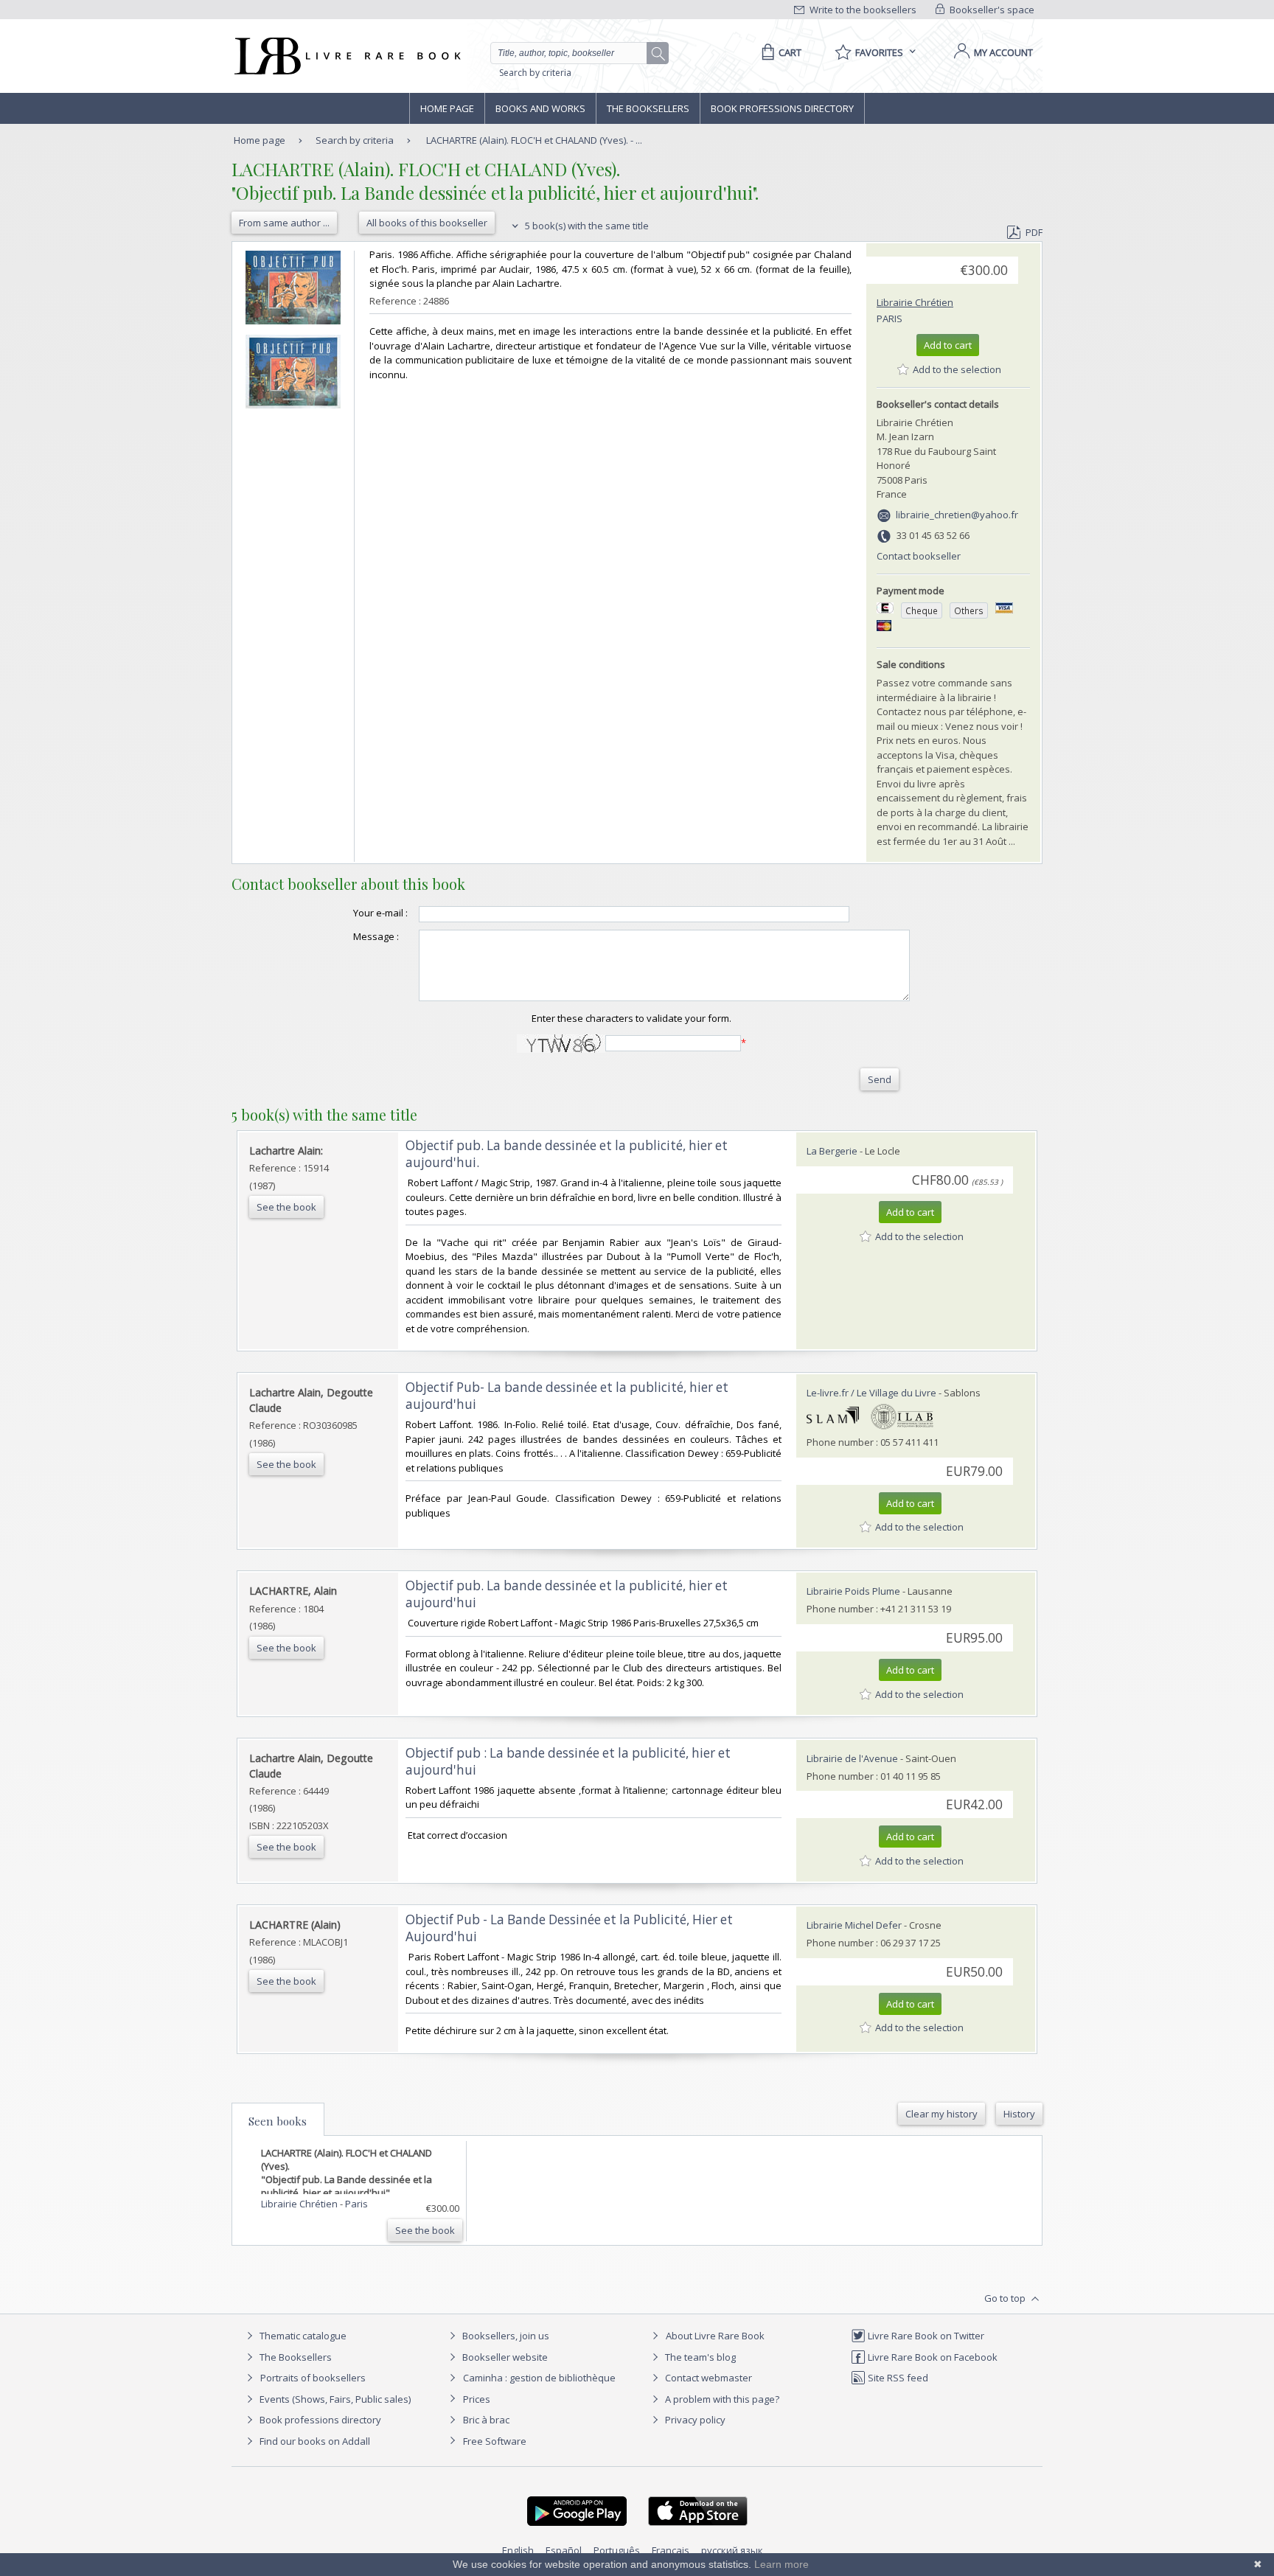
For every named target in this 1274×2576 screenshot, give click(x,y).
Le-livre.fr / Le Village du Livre (871, 1393)
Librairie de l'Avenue (852, 1758)
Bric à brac (486, 2420)
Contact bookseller (919, 556)
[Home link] (346, 56)
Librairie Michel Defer (854, 1925)
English (518, 2550)
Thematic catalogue (302, 2336)
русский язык (732, 2550)
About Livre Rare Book (715, 2336)
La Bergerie (832, 1151)
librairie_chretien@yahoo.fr (957, 515)
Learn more (782, 2564)
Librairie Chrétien (915, 302)
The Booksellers (648, 108)
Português (617, 2550)
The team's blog (699, 2357)
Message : (376, 936)
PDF (1034, 232)
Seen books (278, 2121)
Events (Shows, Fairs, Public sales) (334, 2399)
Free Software (495, 2441)
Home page (447, 108)
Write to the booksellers (862, 10)
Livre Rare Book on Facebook (932, 2357)
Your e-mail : (380, 913)
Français (671, 2550)
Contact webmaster (707, 2378)
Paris (890, 318)
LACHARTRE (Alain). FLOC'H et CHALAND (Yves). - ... (534, 140)
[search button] (658, 54)
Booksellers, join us (505, 2336)
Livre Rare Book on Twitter (925, 2336)
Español (564, 2550)
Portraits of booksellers (313, 2378)
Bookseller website (504, 2357)
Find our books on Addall (314, 2441)
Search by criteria (535, 73)
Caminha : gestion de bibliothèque (539, 2378)
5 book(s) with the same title (586, 226)
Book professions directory (782, 108)
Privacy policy (694, 2420)
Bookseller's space (991, 10)
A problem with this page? (721, 2399)
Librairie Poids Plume (853, 1591)
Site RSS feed (897, 2378)
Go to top (1006, 2298)
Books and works (540, 108)
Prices (477, 2399)
